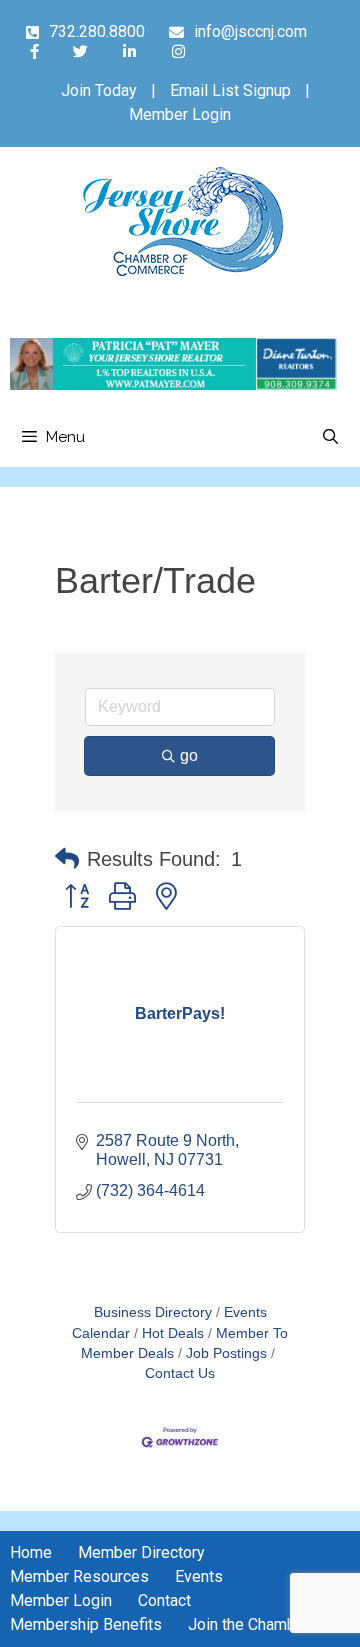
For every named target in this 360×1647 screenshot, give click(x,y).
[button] (67, 859)
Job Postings (226, 1353)
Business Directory (153, 1312)
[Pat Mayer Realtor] (173, 384)
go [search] (189, 755)
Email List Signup (230, 90)
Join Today (99, 90)
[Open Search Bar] (330, 437)
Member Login (180, 114)
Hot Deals (173, 1333)
